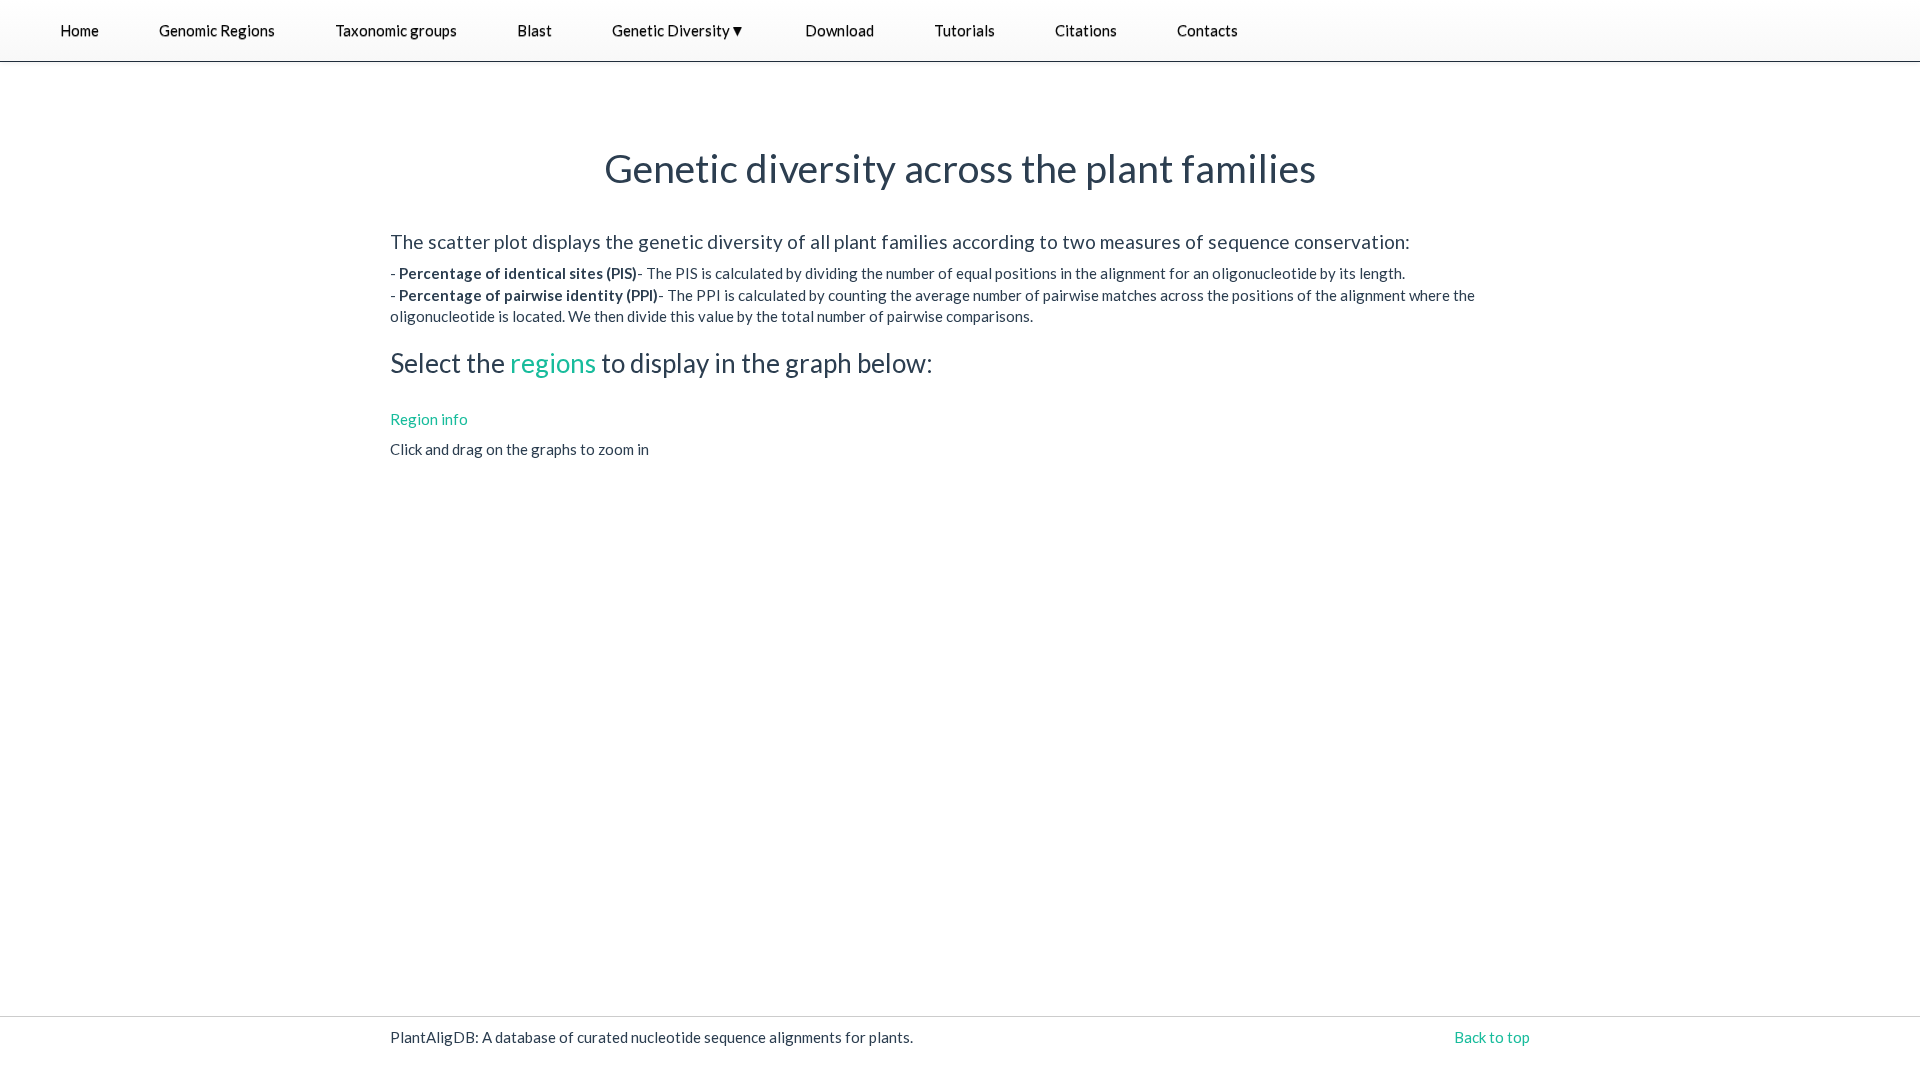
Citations (1086, 30)
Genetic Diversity (678, 30)
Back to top (1492, 1037)
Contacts (1207, 30)
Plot (596, 129)
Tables (605, 86)
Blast (534, 30)
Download (839, 30)
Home (79, 30)
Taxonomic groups (396, 30)
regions (555, 363)
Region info (429, 419)
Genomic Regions (217, 30)
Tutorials (964, 30)
